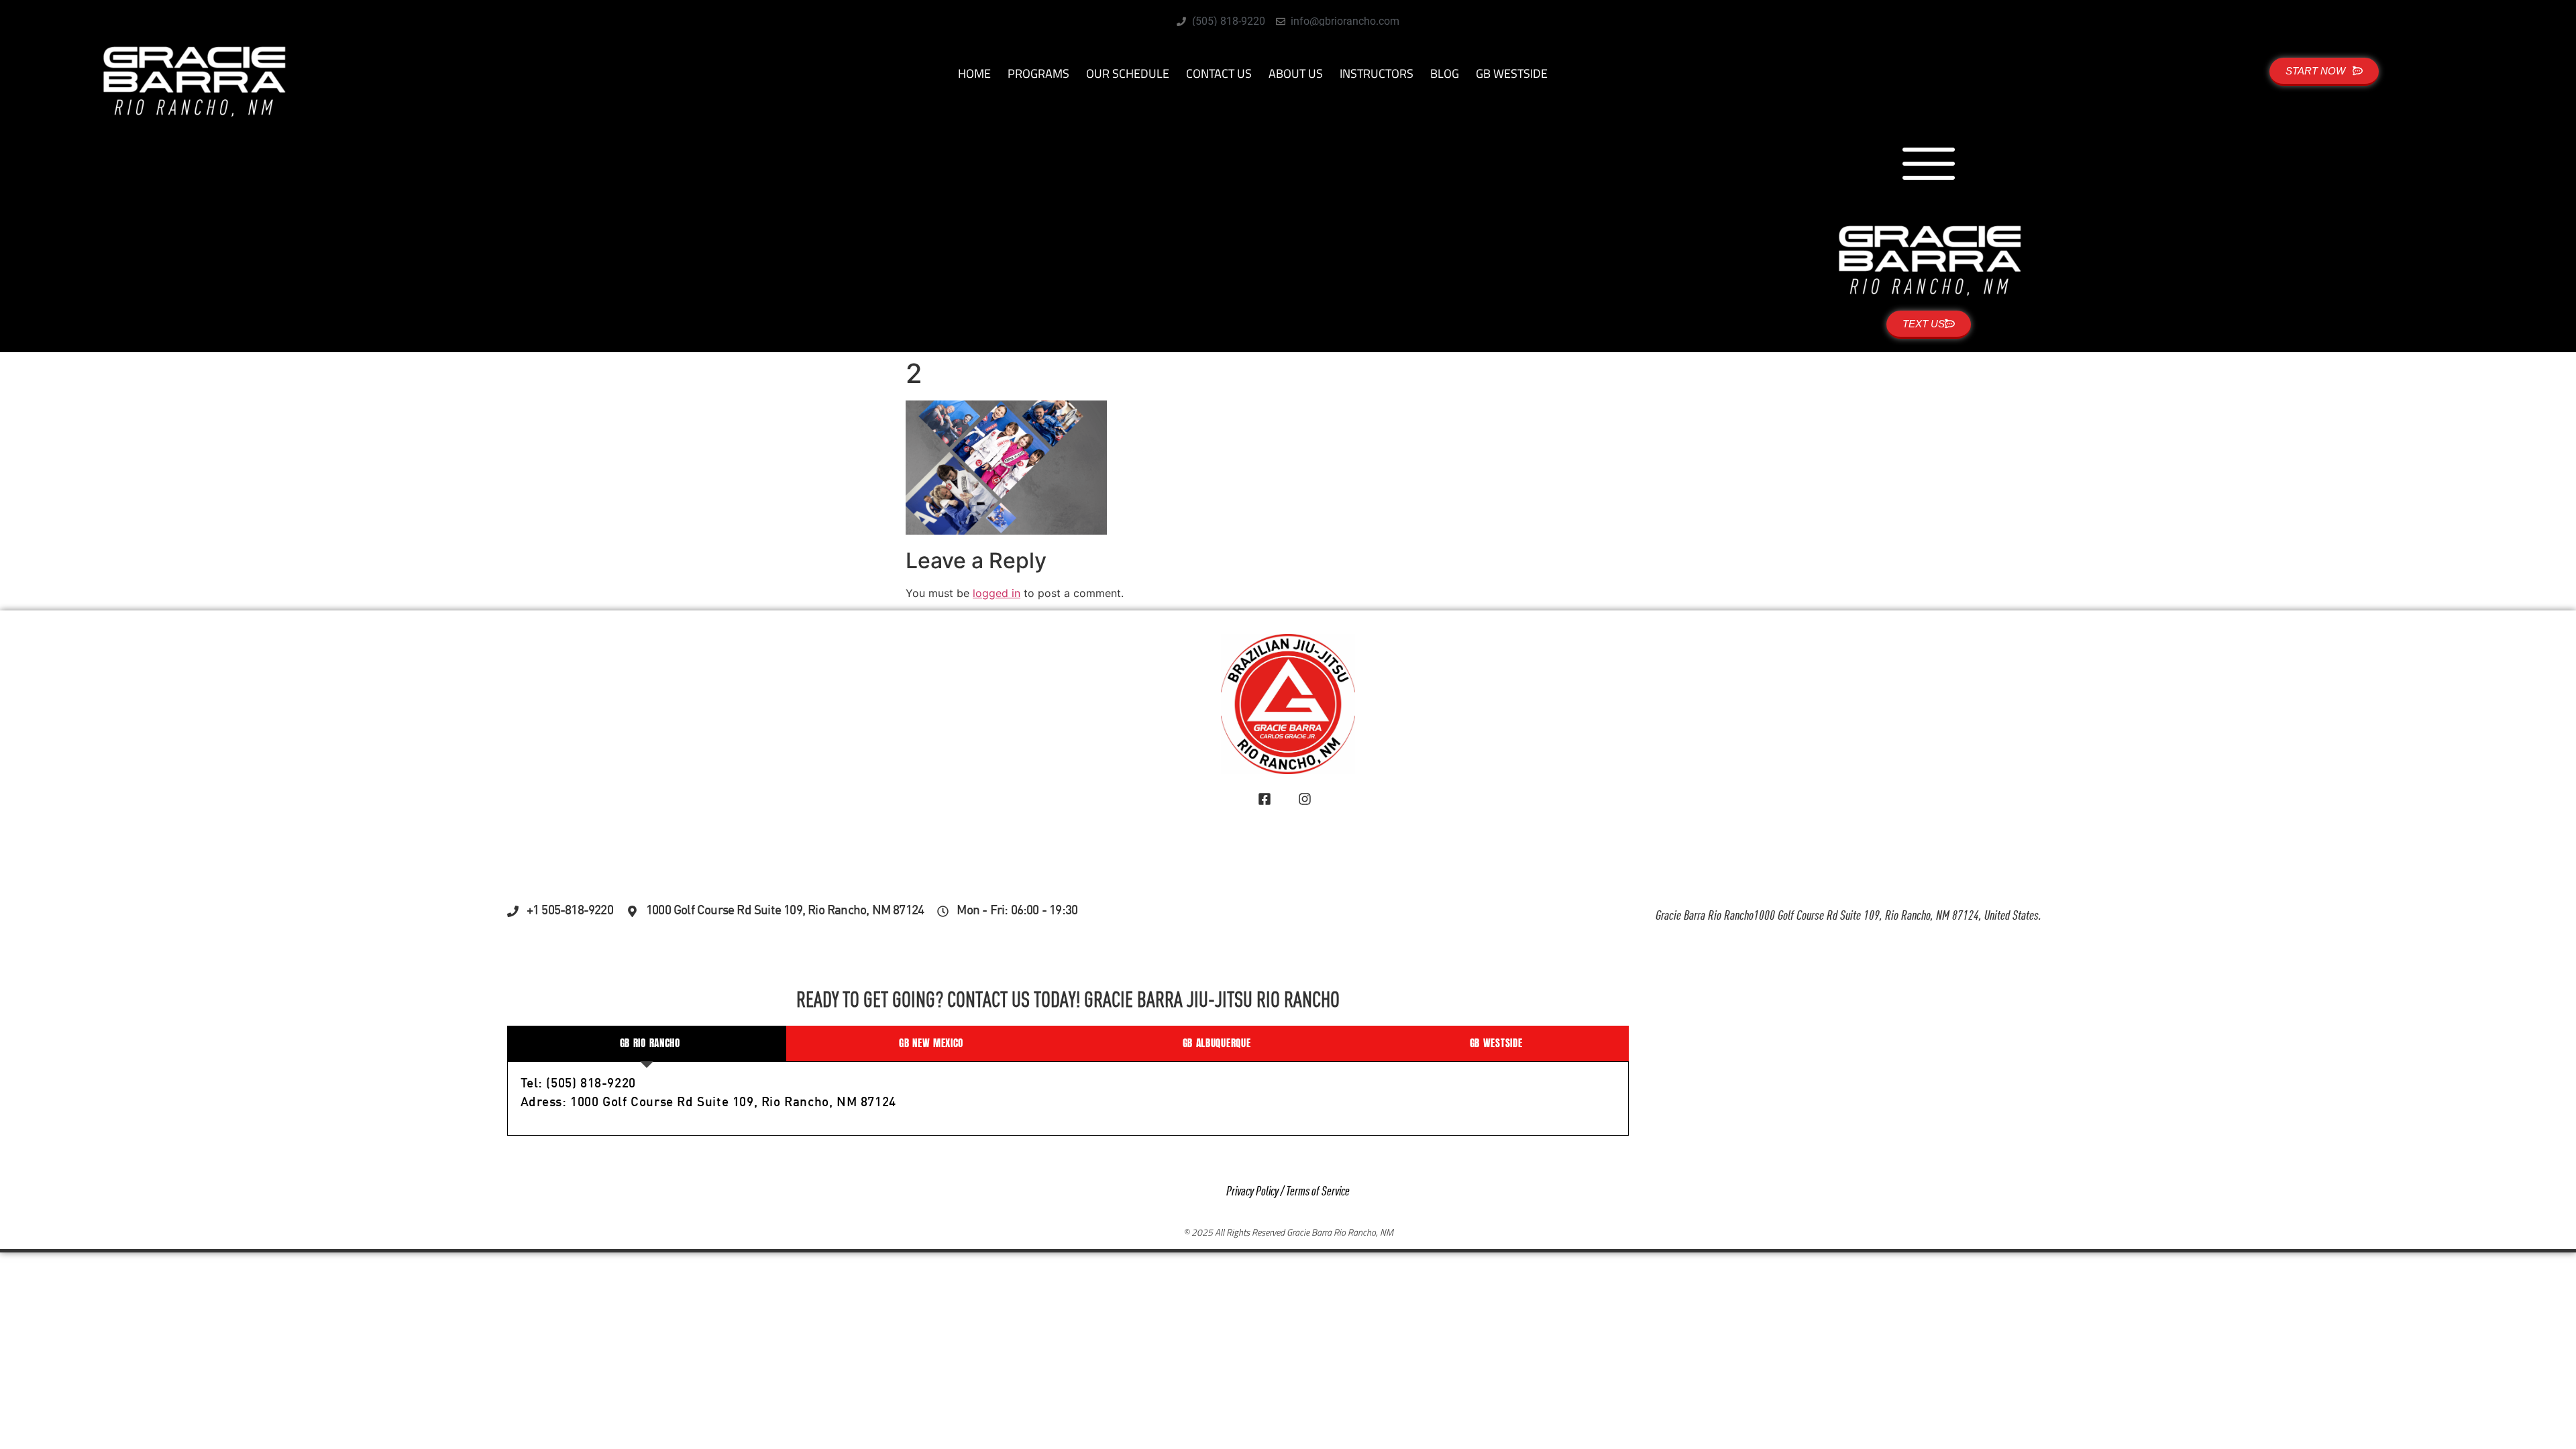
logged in (997, 593)
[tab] (647, 1043)
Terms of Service (1318, 1192)
